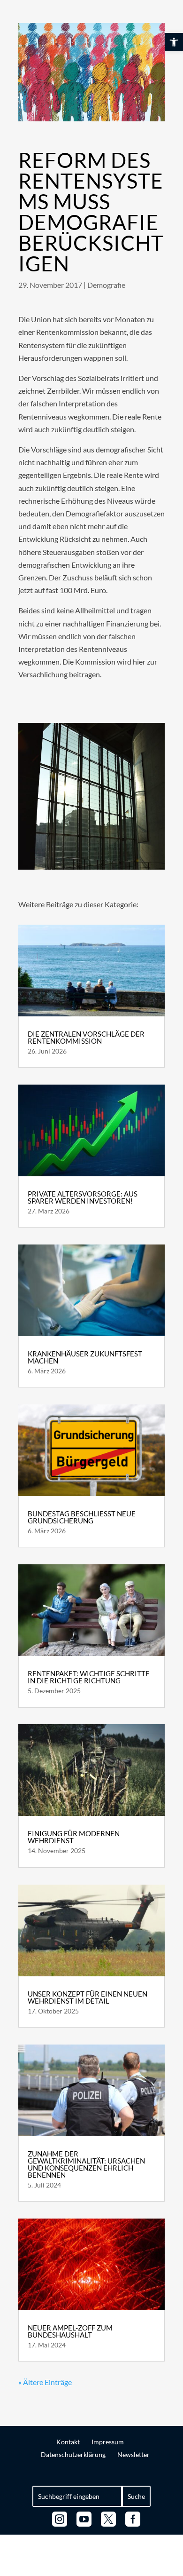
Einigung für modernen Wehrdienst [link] (74, 1837)
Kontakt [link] (68, 2442)
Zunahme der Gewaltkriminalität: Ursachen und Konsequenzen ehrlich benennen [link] (86, 2164)
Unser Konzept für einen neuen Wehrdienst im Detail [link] (88, 1997)
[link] (174, 42)
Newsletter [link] (133, 2454)
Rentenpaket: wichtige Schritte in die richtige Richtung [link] (89, 1677)
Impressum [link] (108, 2442)
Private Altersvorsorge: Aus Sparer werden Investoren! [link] (83, 1197)
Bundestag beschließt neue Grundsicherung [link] (82, 1517)
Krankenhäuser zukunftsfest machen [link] (85, 1357)
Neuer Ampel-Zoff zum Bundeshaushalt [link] (70, 2331)
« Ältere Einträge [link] (45, 2382)
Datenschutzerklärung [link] (73, 2454)
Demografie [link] (106, 285)
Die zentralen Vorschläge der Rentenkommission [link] (86, 1037)
